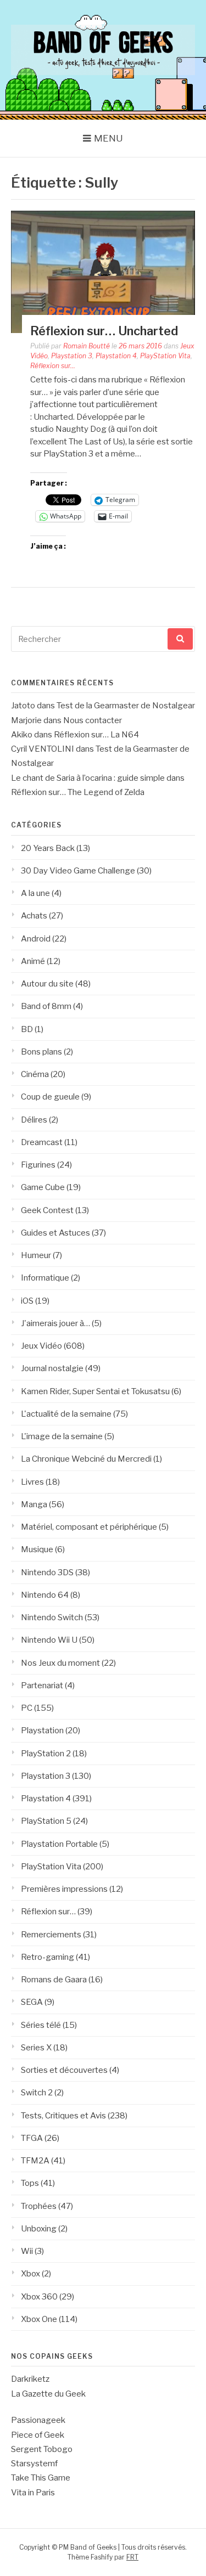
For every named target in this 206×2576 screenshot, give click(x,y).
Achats (34, 916)
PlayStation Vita (165, 356)
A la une (35, 893)
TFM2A (35, 2161)
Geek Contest (47, 1210)
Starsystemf (34, 2464)
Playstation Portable (59, 1844)
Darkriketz (30, 2379)
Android (36, 939)
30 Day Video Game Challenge (78, 871)
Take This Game (41, 2478)
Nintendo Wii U (49, 1640)
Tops (30, 2183)
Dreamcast (42, 1142)
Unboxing (39, 2229)
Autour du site (47, 984)
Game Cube (43, 1187)
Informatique (45, 1278)
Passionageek (38, 2420)
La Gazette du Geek (48, 2394)
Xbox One (39, 2319)
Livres (32, 1482)
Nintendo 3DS (47, 1572)
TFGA (32, 2138)
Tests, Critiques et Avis (63, 2116)
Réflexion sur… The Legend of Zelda (78, 792)
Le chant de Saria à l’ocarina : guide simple (88, 778)
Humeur (36, 1255)
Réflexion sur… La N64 (96, 735)
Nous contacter (93, 720)
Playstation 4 (116, 356)
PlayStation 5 (46, 1821)
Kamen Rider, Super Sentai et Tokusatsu (95, 1391)
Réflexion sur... (53, 366)
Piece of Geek (38, 2435)
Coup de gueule (50, 1097)
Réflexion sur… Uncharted (104, 331)
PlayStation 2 (46, 1754)
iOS (27, 1301)
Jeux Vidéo (41, 1346)
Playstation (42, 1731)
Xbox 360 (39, 2297)
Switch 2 (37, 2093)
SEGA (32, 2002)
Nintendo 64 (45, 1595)
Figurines (38, 1165)
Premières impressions (64, 1889)
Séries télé (41, 2025)
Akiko (22, 735)
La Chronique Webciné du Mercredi (86, 1459)
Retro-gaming (48, 1957)
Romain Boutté (87, 346)
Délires (34, 1120)
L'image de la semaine (62, 1436)
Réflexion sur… (48, 1912)
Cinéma (35, 1074)
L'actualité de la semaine (66, 1414)
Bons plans (41, 1052)
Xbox (30, 2274)
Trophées (39, 2206)
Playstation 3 (72, 356)
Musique (37, 1549)
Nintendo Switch (52, 1617)
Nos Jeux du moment (60, 1663)
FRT (132, 2557)
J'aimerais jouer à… (55, 1323)
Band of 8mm (46, 1006)
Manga (34, 1504)
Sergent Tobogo (42, 2449)
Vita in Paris (33, 2493)
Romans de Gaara (54, 1980)
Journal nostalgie (52, 1368)
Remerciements (51, 1935)
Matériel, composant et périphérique (89, 1527)
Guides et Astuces (55, 1233)
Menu (108, 138)
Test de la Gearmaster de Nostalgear (126, 706)
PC (27, 1708)
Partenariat (42, 1686)
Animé (33, 961)
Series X (36, 2048)
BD (27, 1029)
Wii (27, 2251)
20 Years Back (48, 848)
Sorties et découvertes (64, 2070)
